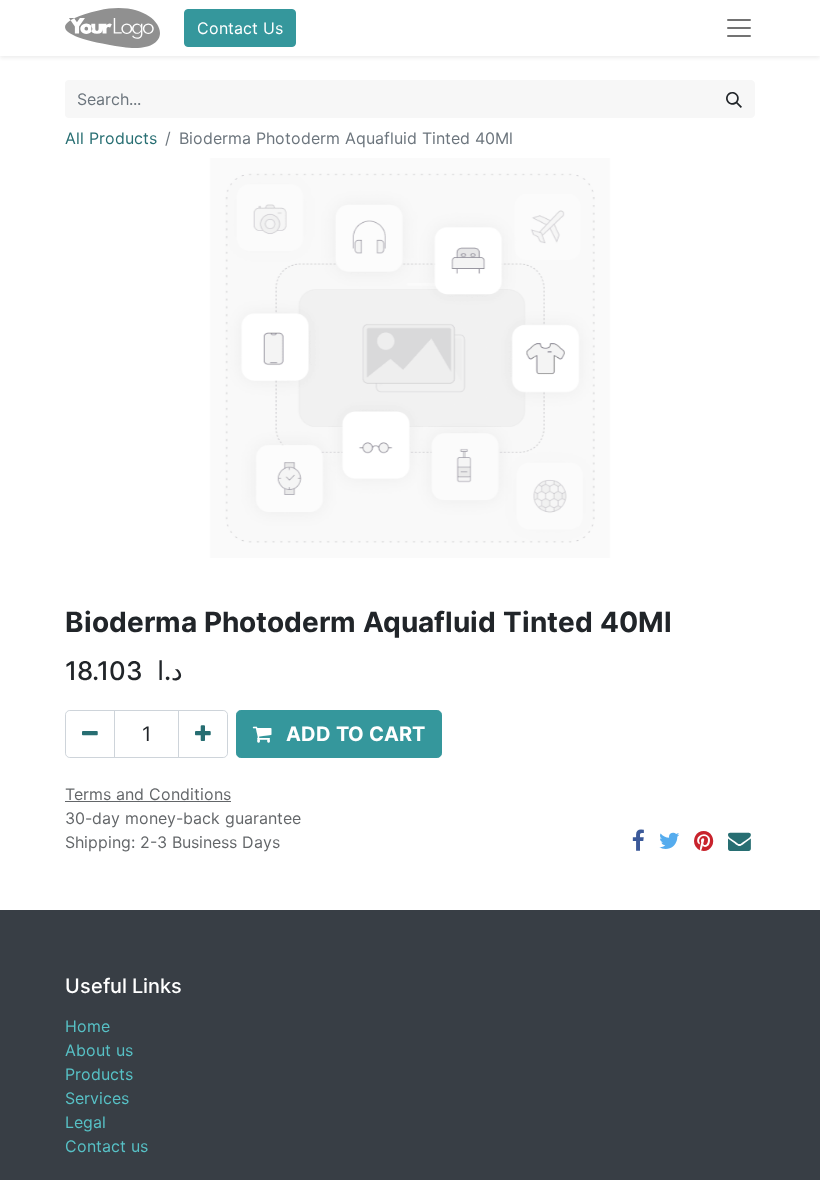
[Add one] (203, 734)
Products (99, 1074)
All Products (111, 138)
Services (97, 1098)
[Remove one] (90, 734)
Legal (85, 1122)
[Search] (734, 99)
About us (99, 1050)
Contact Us (240, 28)
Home (87, 1026)
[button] (339, 734)
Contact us (106, 1146)
